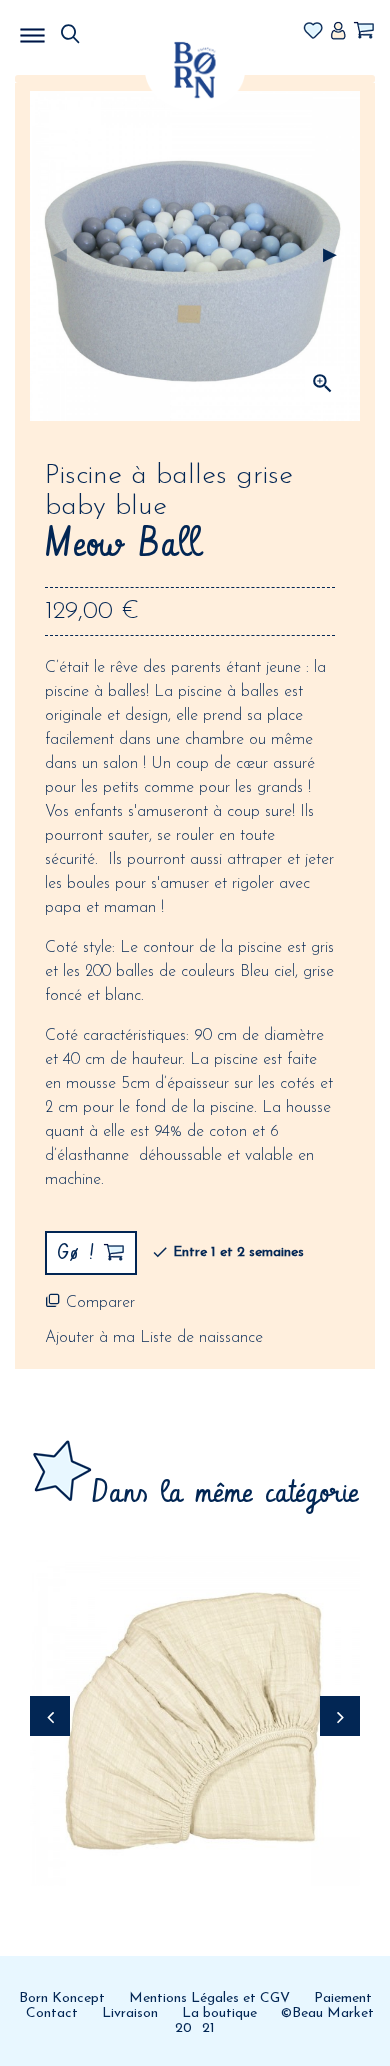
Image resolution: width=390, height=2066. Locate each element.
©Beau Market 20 (274, 2021)
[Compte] (338, 32)
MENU (135, 30)
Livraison (130, 2013)
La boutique (219, 2013)
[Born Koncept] (195, 69)
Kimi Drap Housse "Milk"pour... (195, 1651)
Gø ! (195, 1714)
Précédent (60, 256)
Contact (52, 2013)
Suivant (330, 256)
